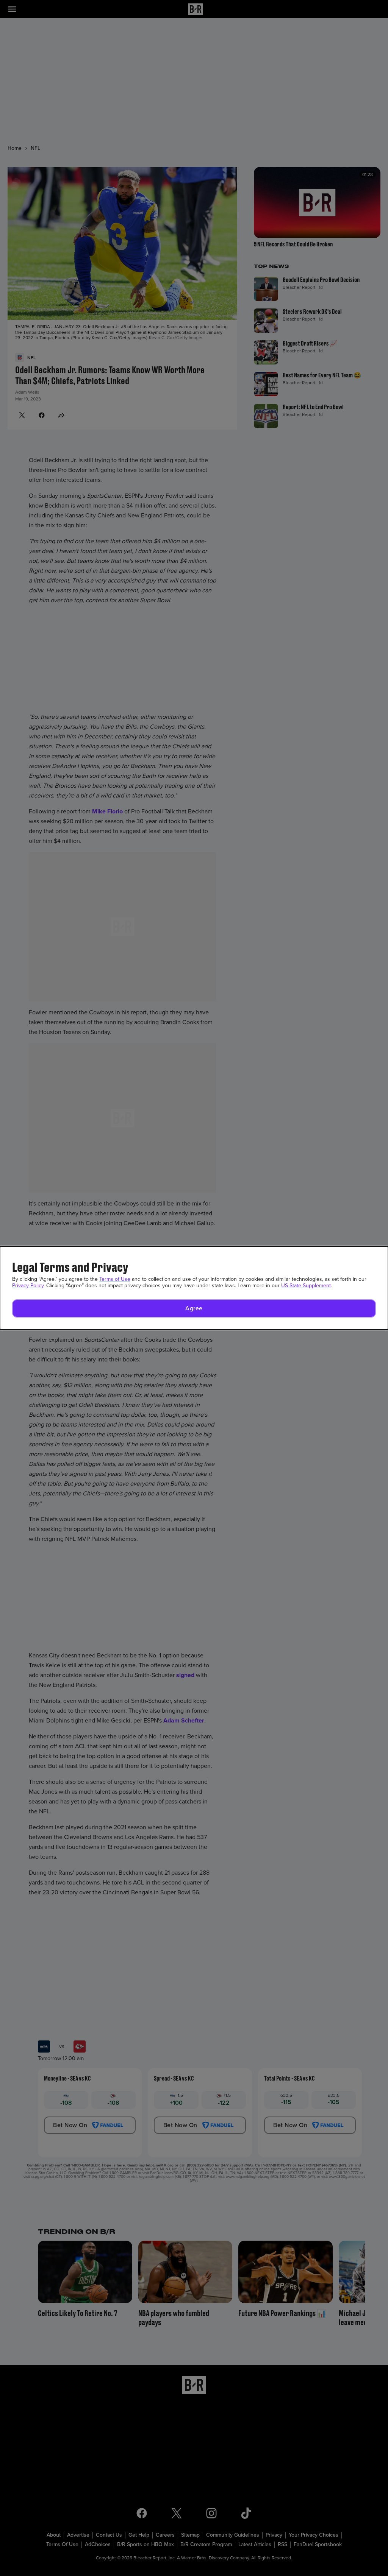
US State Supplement (306, 1286)
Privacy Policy (28, 1286)
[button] (194, 1308)
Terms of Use (115, 1279)
